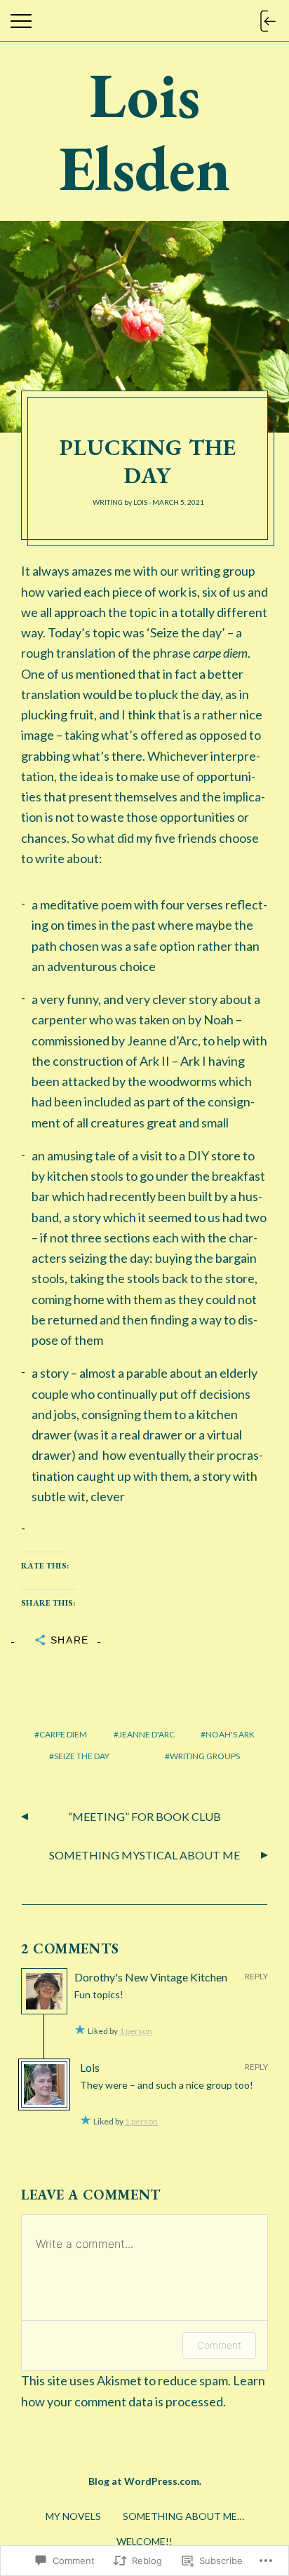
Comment (219, 2345)
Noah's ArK (230, 1734)
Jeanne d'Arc (147, 1734)
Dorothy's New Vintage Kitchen (151, 1977)
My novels (73, 2516)
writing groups (205, 1756)
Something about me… (183, 2516)
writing (108, 502)
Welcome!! (144, 2541)
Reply (256, 1976)
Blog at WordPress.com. (145, 2481)
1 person (136, 2031)
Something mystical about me (144, 1855)
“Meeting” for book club (144, 1816)
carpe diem (63, 1734)
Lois (140, 502)
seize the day (82, 1756)
